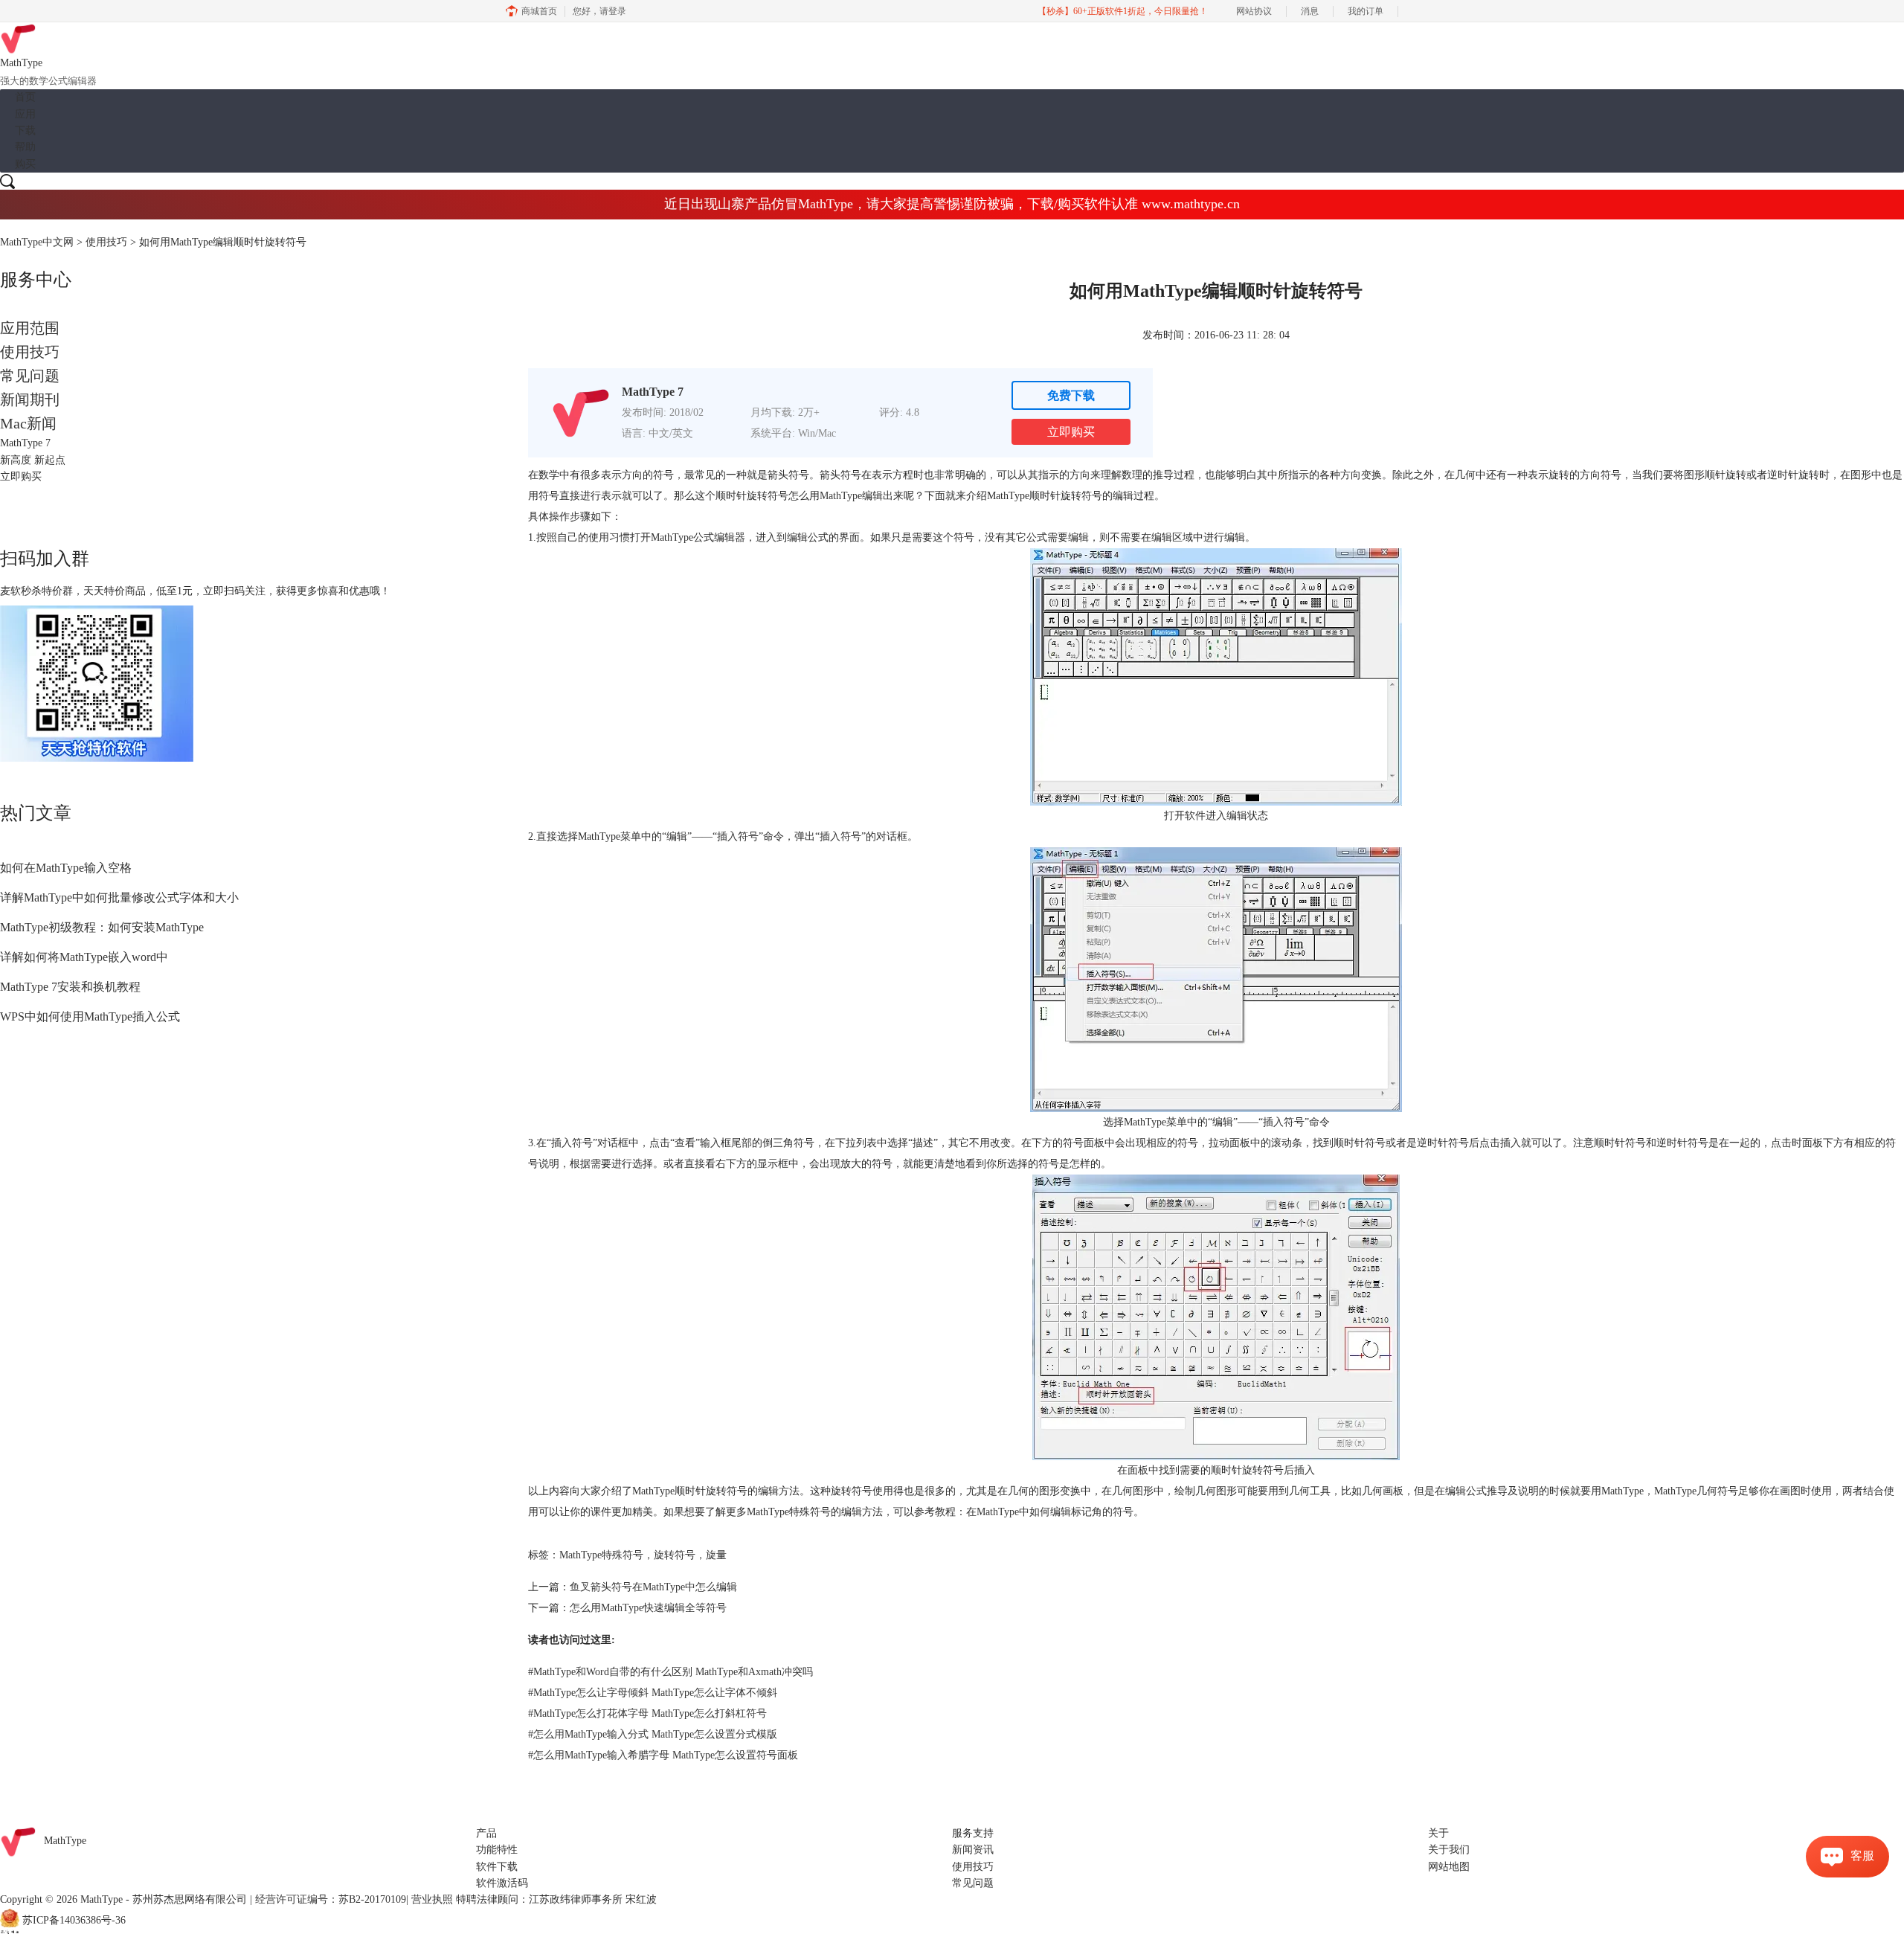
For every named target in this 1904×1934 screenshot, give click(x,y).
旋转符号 (675, 1555)
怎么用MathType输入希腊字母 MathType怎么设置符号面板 (663, 1755)
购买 (25, 164)
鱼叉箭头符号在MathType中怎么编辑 (653, 1587)
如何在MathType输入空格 (66, 868)
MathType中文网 (37, 242)
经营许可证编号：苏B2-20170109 (331, 1899)
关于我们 (1449, 1850)
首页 (25, 97)
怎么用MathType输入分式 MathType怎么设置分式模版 (653, 1734)
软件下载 (497, 1867)
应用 (25, 114)
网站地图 (1449, 1867)
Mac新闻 (28, 423)
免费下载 (1071, 395)
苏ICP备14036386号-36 (74, 1920)
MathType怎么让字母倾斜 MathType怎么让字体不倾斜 (653, 1693)
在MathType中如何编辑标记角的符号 (1050, 1512)
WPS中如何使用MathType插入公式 (90, 1016)
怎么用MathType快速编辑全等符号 (648, 1608)
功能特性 (497, 1850)
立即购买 (1071, 432)
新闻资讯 (973, 1850)
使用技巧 (106, 242)
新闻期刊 (30, 399)
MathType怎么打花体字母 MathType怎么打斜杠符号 (647, 1713)
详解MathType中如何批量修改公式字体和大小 (119, 897)
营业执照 (432, 1899)
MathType (841, 496)
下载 (25, 131)
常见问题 (30, 376)
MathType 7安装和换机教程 (70, 987)
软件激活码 (502, 1883)
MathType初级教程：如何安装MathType (102, 927)
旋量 (716, 1555)
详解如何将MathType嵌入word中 (84, 957)
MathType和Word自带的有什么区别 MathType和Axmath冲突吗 (670, 1672)
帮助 (25, 147)
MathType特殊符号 (601, 1555)
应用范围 (30, 328)
